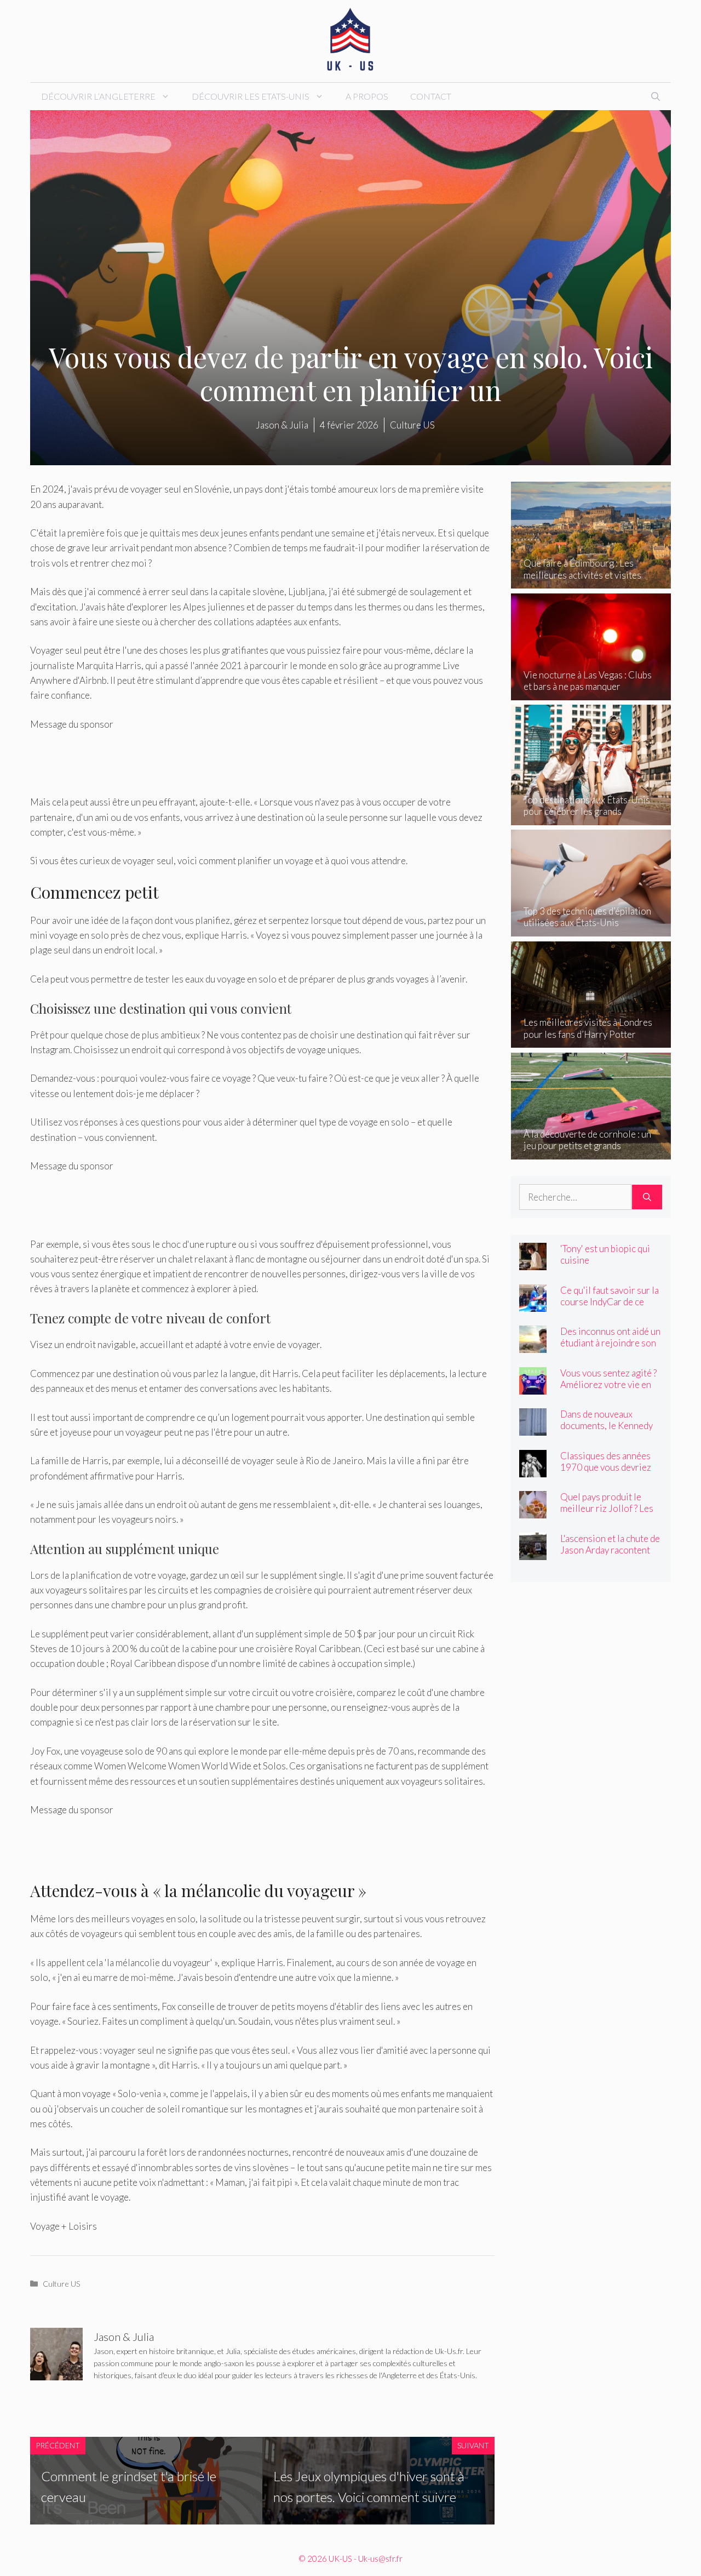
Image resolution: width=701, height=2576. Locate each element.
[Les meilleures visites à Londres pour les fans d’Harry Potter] (591, 1040)
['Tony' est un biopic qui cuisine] (533, 1263)
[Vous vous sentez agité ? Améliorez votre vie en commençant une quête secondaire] (533, 1387)
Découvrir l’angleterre (98, 96)
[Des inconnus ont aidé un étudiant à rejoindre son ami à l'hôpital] (533, 1346)
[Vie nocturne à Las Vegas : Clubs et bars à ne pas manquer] (591, 693)
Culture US (62, 2284)
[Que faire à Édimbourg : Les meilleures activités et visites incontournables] (591, 581)
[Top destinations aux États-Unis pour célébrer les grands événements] (591, 817)
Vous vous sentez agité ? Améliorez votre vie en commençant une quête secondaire (608, 1390)
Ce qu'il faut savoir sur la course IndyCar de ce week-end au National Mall (610, 1307)
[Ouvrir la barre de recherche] (656, 96)
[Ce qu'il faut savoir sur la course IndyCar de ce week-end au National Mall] (533, 1304)
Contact (431, 96)
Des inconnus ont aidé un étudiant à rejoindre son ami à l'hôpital (610, 1343)
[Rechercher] (647, 1197)
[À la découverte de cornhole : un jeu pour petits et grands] (591, 1152)
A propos (367, 96)
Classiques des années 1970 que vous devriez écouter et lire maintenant (606, 1473)
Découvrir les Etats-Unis (251, 96)
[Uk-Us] (350, 40)
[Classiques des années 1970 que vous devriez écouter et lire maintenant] (533, 1469)
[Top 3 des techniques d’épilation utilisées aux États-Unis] (591, 929)
